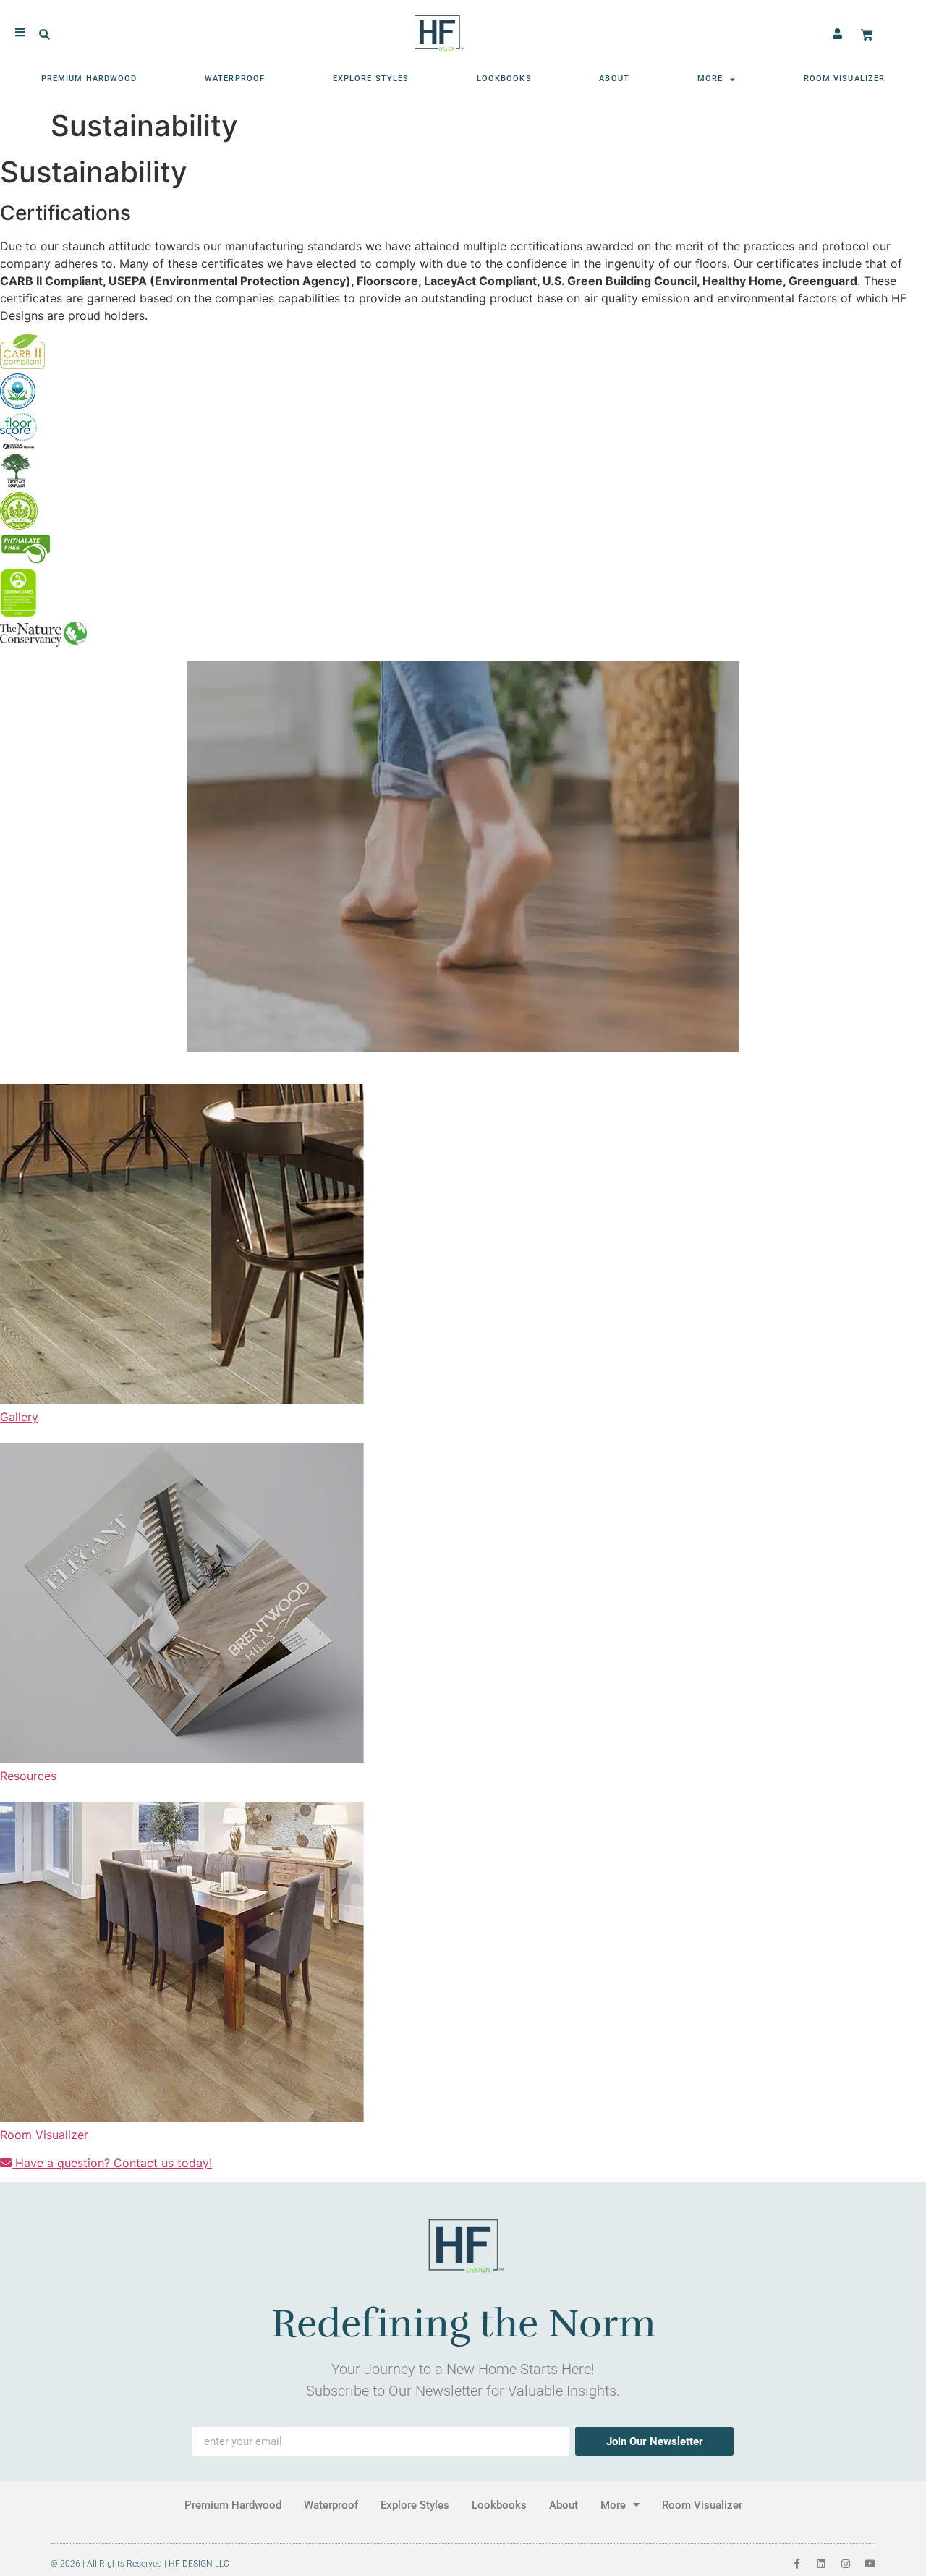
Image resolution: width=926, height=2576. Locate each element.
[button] (44, 35)
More (710, 79)
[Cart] (867, 35)
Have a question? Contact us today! (112, 2163)
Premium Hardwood (89, 79)
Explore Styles (371, 79)
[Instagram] (846, 2564)
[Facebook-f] (797, 2564)
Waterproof (235, 79)
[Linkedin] (821, 2564)
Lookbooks (504, 79)
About (614, 79)
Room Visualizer (845, 79)
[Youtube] (870, 2564)
